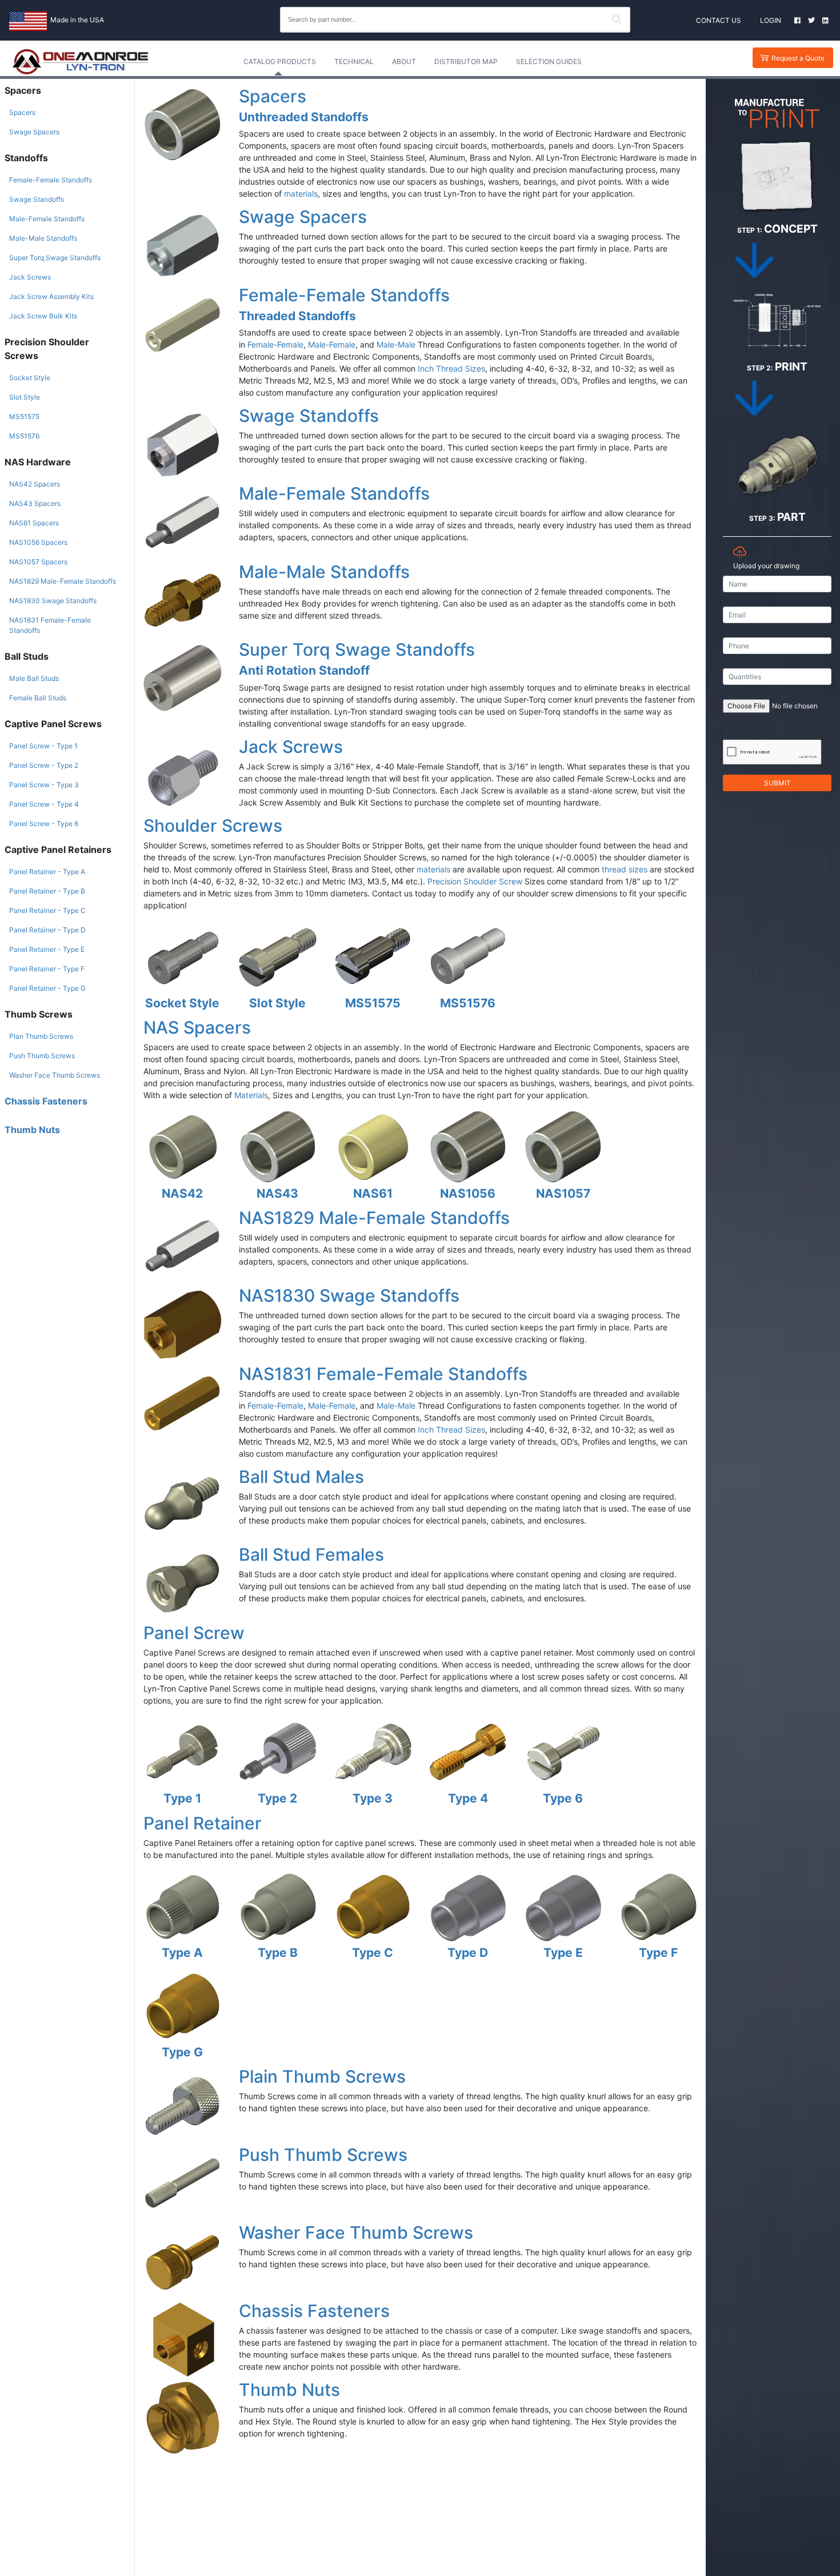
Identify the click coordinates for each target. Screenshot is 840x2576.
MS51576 (24, 436)
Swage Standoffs (37, 199)
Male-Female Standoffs (47, 219)
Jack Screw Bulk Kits (43, 316)
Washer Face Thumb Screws (55, 1075)
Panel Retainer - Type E (47, 949)
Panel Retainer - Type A (47, 872)
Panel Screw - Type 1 (43, 746)
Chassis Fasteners (46, 1101)
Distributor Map (466, 61)
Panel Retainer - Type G (47, 988)
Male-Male (396, 344)
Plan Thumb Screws (41, 1036)
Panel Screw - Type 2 (44, 765)
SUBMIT (777, 783)
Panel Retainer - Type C (47, 910)
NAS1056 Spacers (38, 542)
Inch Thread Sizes (451, 368)
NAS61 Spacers (34, 523)
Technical (354, 61)
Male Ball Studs (34, 678)
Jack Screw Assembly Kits (51, 296)
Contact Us (719, 20)
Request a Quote (798, 58)
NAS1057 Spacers (38, 562)
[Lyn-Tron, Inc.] (81, 62)
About (404, 61)
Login (771, 20)
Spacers (22, 112)
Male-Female (332, 344)
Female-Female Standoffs (51, 180)
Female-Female (275, 344)
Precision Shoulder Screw (475, 881)
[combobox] (455, 20)
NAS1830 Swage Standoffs (53, 601)
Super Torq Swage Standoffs (55, 258)
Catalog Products (280, 61)
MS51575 (24, 416)
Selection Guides (549, 61)
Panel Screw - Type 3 (44, 785)
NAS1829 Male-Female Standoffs (63, 581)
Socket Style (30, 378)
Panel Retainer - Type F (47, 969)
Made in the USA (77, 20)
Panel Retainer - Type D (47, 930)
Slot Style (25, 397)
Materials (251, 1095)
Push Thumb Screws (42, 1056)
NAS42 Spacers (35, 484)
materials (301, 194)
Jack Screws (30, 277)
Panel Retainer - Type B (47, 891)
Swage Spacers (34, 132)
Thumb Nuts (32, 1130)
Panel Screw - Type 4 (44, 804)
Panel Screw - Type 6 (44, 824)
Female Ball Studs (38, 698)
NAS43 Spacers (35, 503)
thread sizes (625, 869)
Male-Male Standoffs (43, 238)
